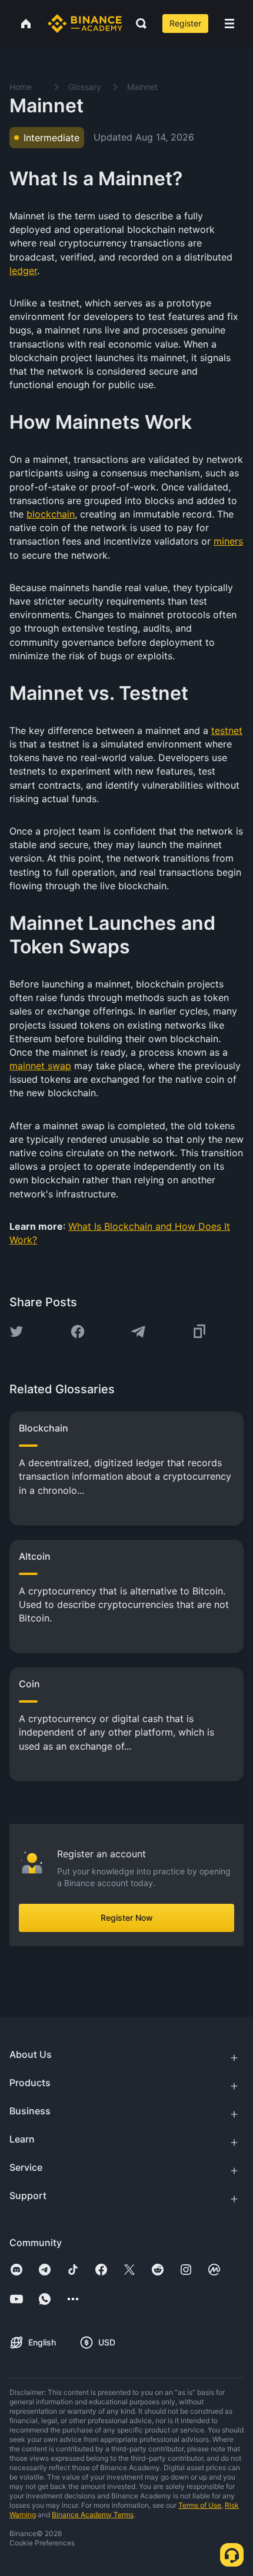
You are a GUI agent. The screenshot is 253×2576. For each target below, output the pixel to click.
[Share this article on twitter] (16, 1332)
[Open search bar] (138, 24)
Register (185, 23)
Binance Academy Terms (93, 2515)
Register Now (127, 1918)
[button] (229, 24)
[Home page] (85, 24)
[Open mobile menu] (229, 24)
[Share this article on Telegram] (138, 1332)
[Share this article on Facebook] (78, 1332)
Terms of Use (200, 2505)
